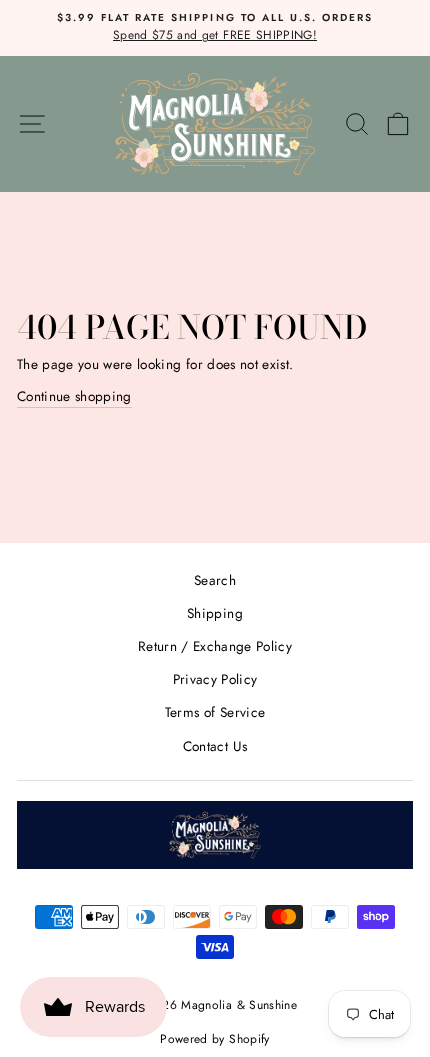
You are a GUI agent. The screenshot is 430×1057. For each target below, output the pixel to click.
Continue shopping (74, 396)
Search (215, 580)
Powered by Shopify (214, 1039)
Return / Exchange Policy (215, 646)
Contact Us (215, 746)
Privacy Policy (215, 679)
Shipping (215, 613)
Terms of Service (215, 712)
